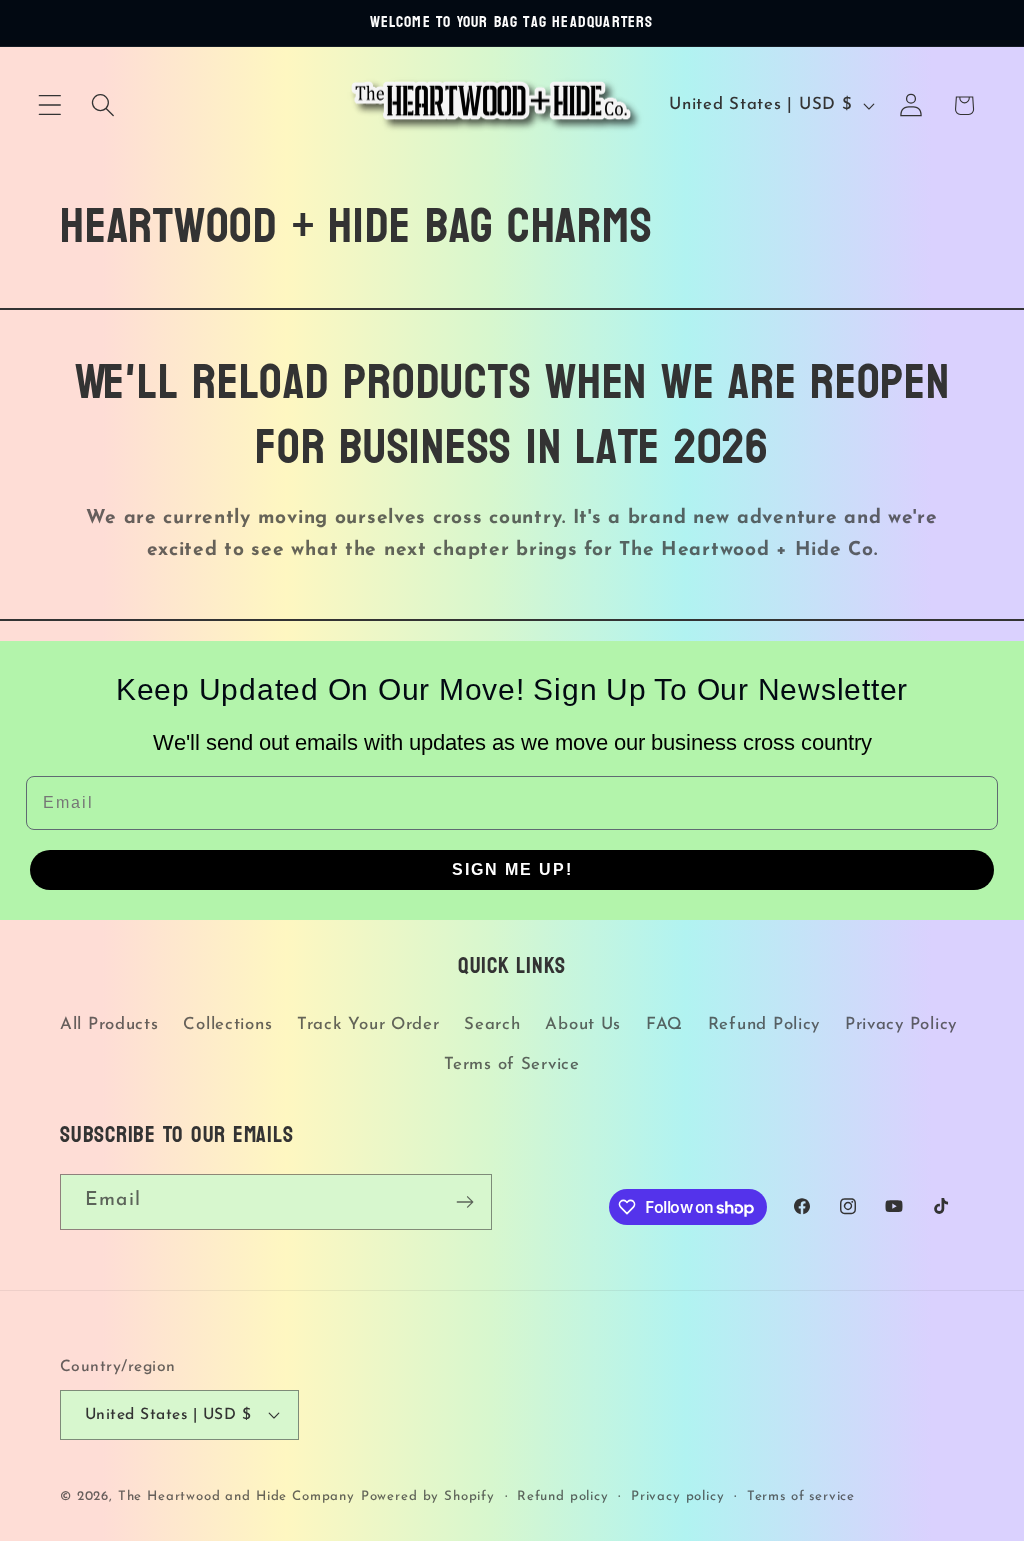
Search (492, 1024)
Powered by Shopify (428, 1496)
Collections (227, 1024)
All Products (109, 1024)
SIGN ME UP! (512, 869)
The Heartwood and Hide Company (236, 1496)
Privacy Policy (901, 1024)
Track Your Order (368, 1024)
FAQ (664, 1024)
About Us (583, 1024)
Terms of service (801, 1496)
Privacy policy (678, 1496)
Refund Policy (764, 1024)
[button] (50, 105)
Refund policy (563, 1496)
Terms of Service (512, 1064)
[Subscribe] (464, 1202)
